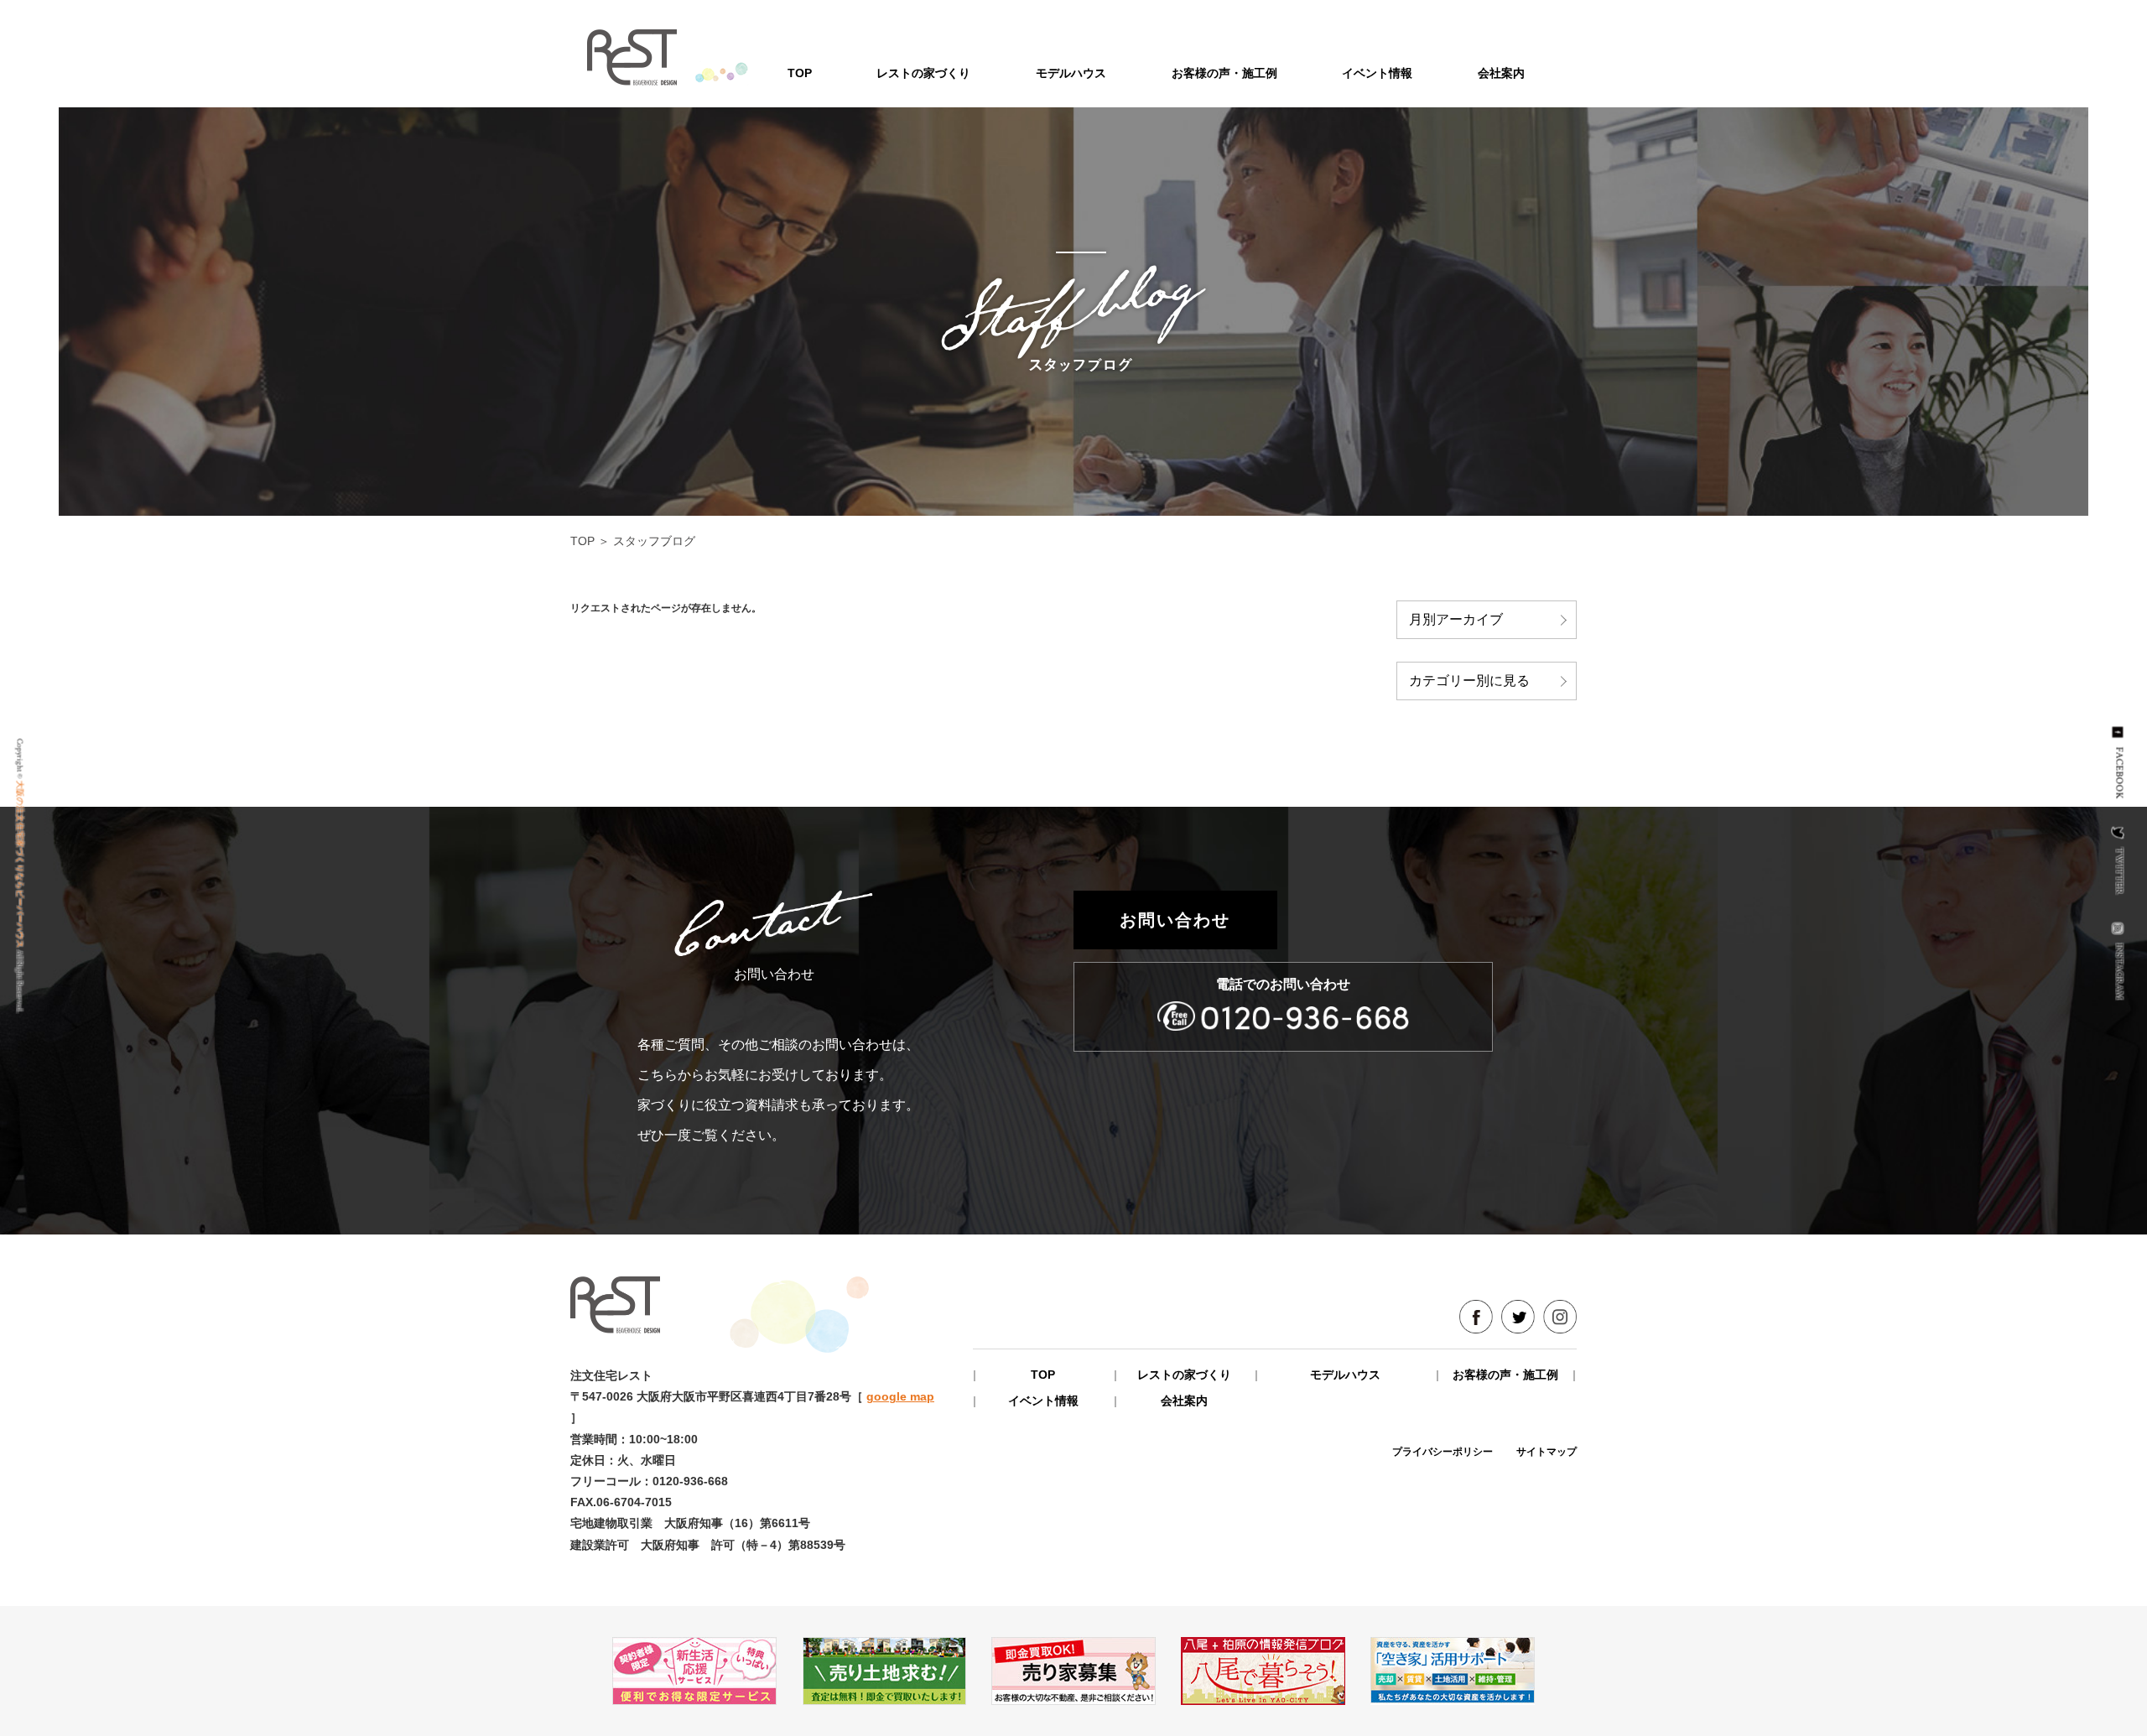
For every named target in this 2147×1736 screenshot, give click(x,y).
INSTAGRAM (2120, 972)
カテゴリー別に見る (1469, 681)
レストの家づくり (923, 73)
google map (900, 1396)
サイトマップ (1547, 1452)
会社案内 (1501, 73)
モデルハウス (1071, 73)
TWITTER (2120, 871)
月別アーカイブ (1456, 619)
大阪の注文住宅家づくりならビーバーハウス (20, 865)
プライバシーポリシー (1443, 1452)
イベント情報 (1377, 73)
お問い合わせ (1175, 920)
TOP (800, 73)
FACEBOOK (2120, 773)
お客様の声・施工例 (1224, 73)
